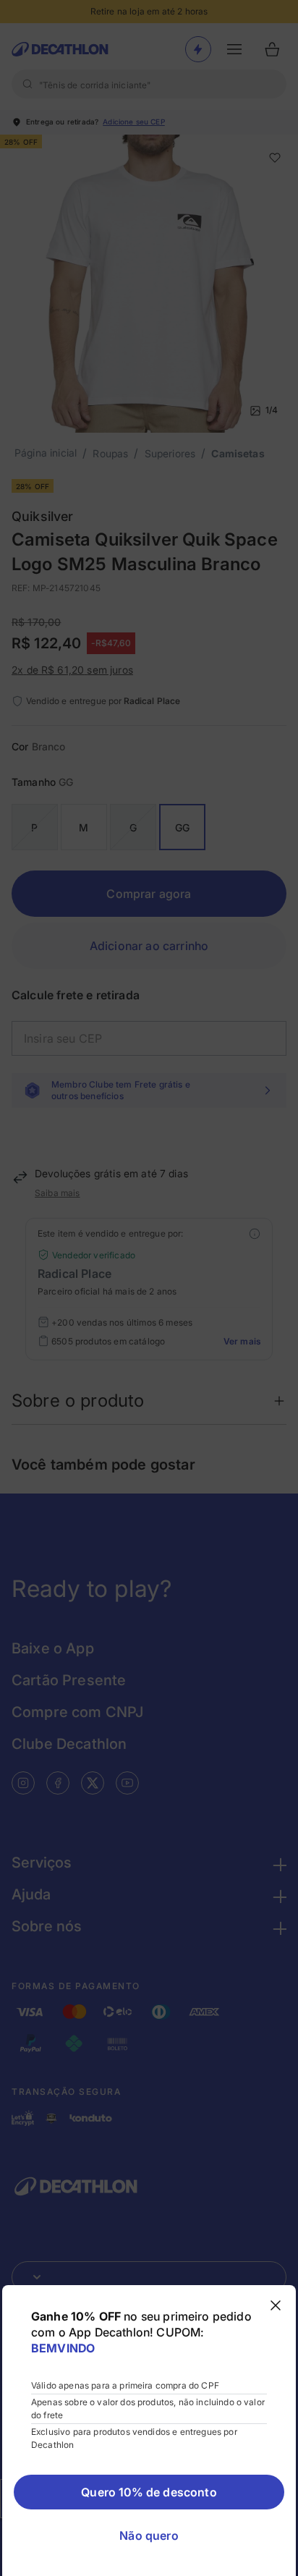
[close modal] (276, 2305)
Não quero (149, 2535)
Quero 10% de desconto (149, 2492)
